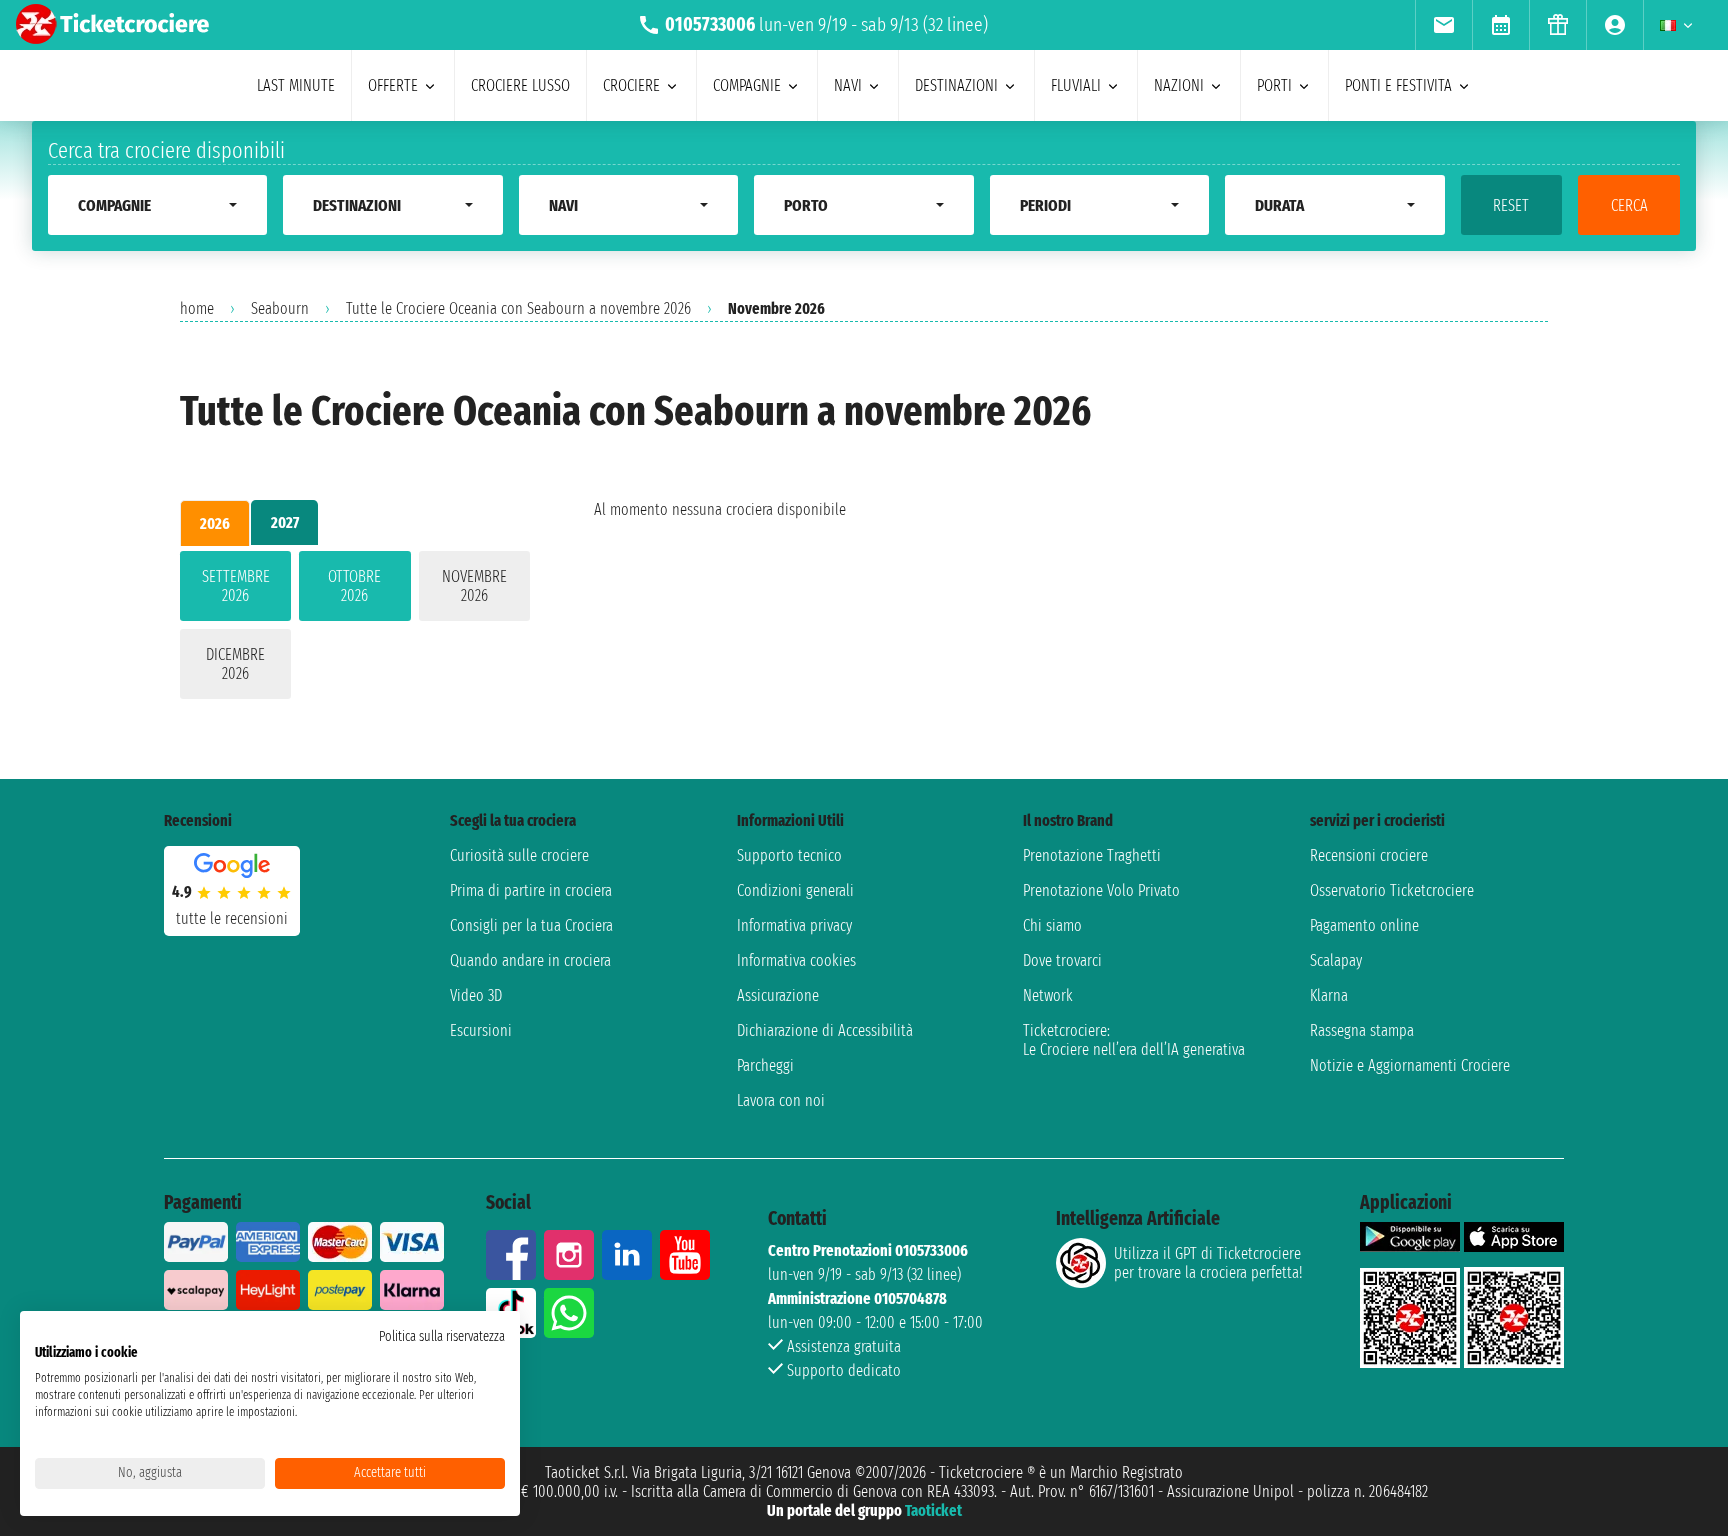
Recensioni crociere (1369, 855)
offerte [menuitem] (393, 85)
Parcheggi (765, 1065)
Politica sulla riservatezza (442, 1336)
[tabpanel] (355, 629)
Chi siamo (1052, 925)
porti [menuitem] (1274, 85)
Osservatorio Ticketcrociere (1392, 890)
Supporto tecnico (789, 855)
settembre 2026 (236, 586)
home (197, 308)
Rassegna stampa (1362, 1030)
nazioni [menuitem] (1179, 85)
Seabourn (280, 308)
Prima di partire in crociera (531, 890)
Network (1048, 995)
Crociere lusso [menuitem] (520, 85)
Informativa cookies (796, 960)
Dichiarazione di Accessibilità (825, 1030)
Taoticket (933, 1510)
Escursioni (481, 1030)
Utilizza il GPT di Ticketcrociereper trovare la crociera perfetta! (1208, 1263)
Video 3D (476, 995)
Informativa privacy (794, 925)
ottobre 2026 (354, 586)
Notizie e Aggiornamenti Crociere (1410, 1065)
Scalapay (1336, 960)
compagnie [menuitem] (747, 85)
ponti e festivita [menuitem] (1398, 85)
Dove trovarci (1062, 960)
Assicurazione (778, 995)
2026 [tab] (215, 523)
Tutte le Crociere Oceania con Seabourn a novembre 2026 (518, 308)
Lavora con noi (781, 1100)
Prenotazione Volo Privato (1101, 890)
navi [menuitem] (848, 85)
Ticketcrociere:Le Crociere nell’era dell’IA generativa (1134, 1040)
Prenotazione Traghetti (1092, 855)
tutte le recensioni (232, 918)
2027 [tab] (285, 522)
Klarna (1329, 995)
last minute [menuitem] (296, 85)
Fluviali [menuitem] (1076, 85)
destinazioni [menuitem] (956, 85)
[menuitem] (1443, 25)
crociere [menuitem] (631, 85)
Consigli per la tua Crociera (531, 925)
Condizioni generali (795, 890)
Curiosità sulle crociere (519, 855)
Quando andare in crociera (530, 960)
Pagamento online (1364, 925)
